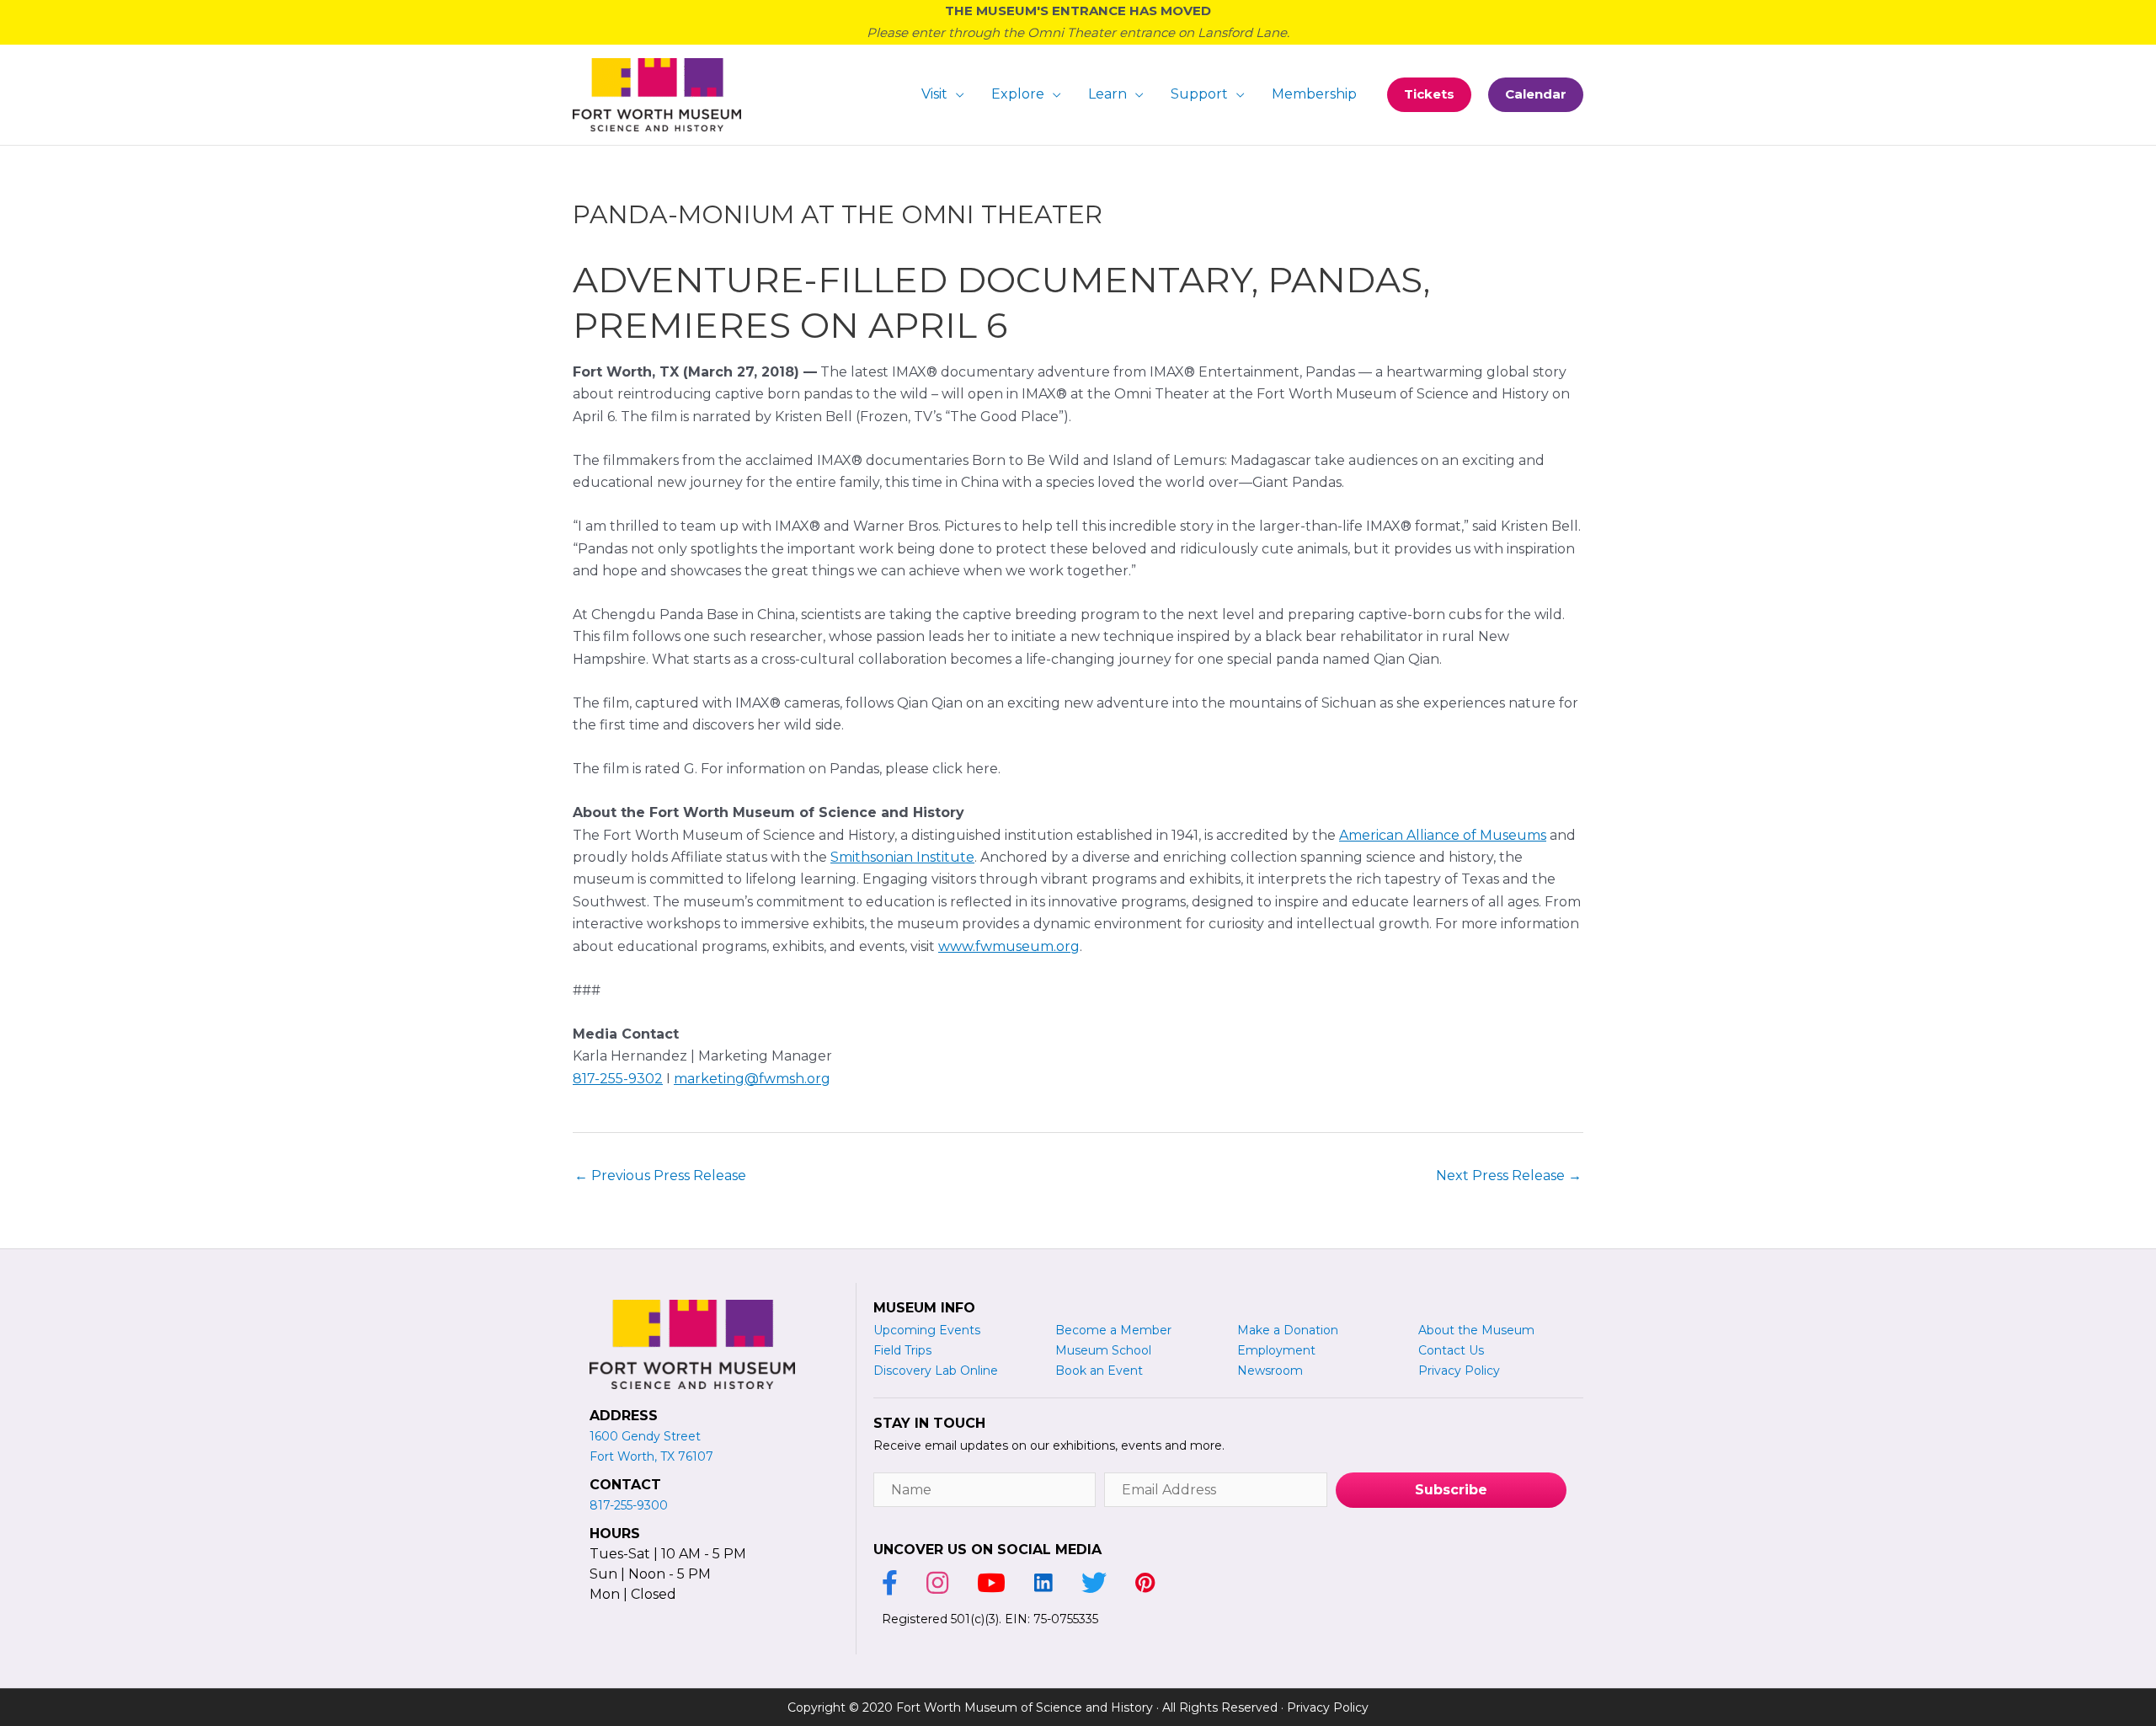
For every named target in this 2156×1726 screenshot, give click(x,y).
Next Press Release (1509, 1176)
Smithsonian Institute (902, 857)
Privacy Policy (1328, 1707)
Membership (1314, 94)
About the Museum (1476, 1330)
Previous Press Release (660, 1176)
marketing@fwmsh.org (752, 1079)
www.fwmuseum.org (1009, 946)
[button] (1429, 95)
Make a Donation (1288, 1330)
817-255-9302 (618, 1079)
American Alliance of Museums (1443, 835)
